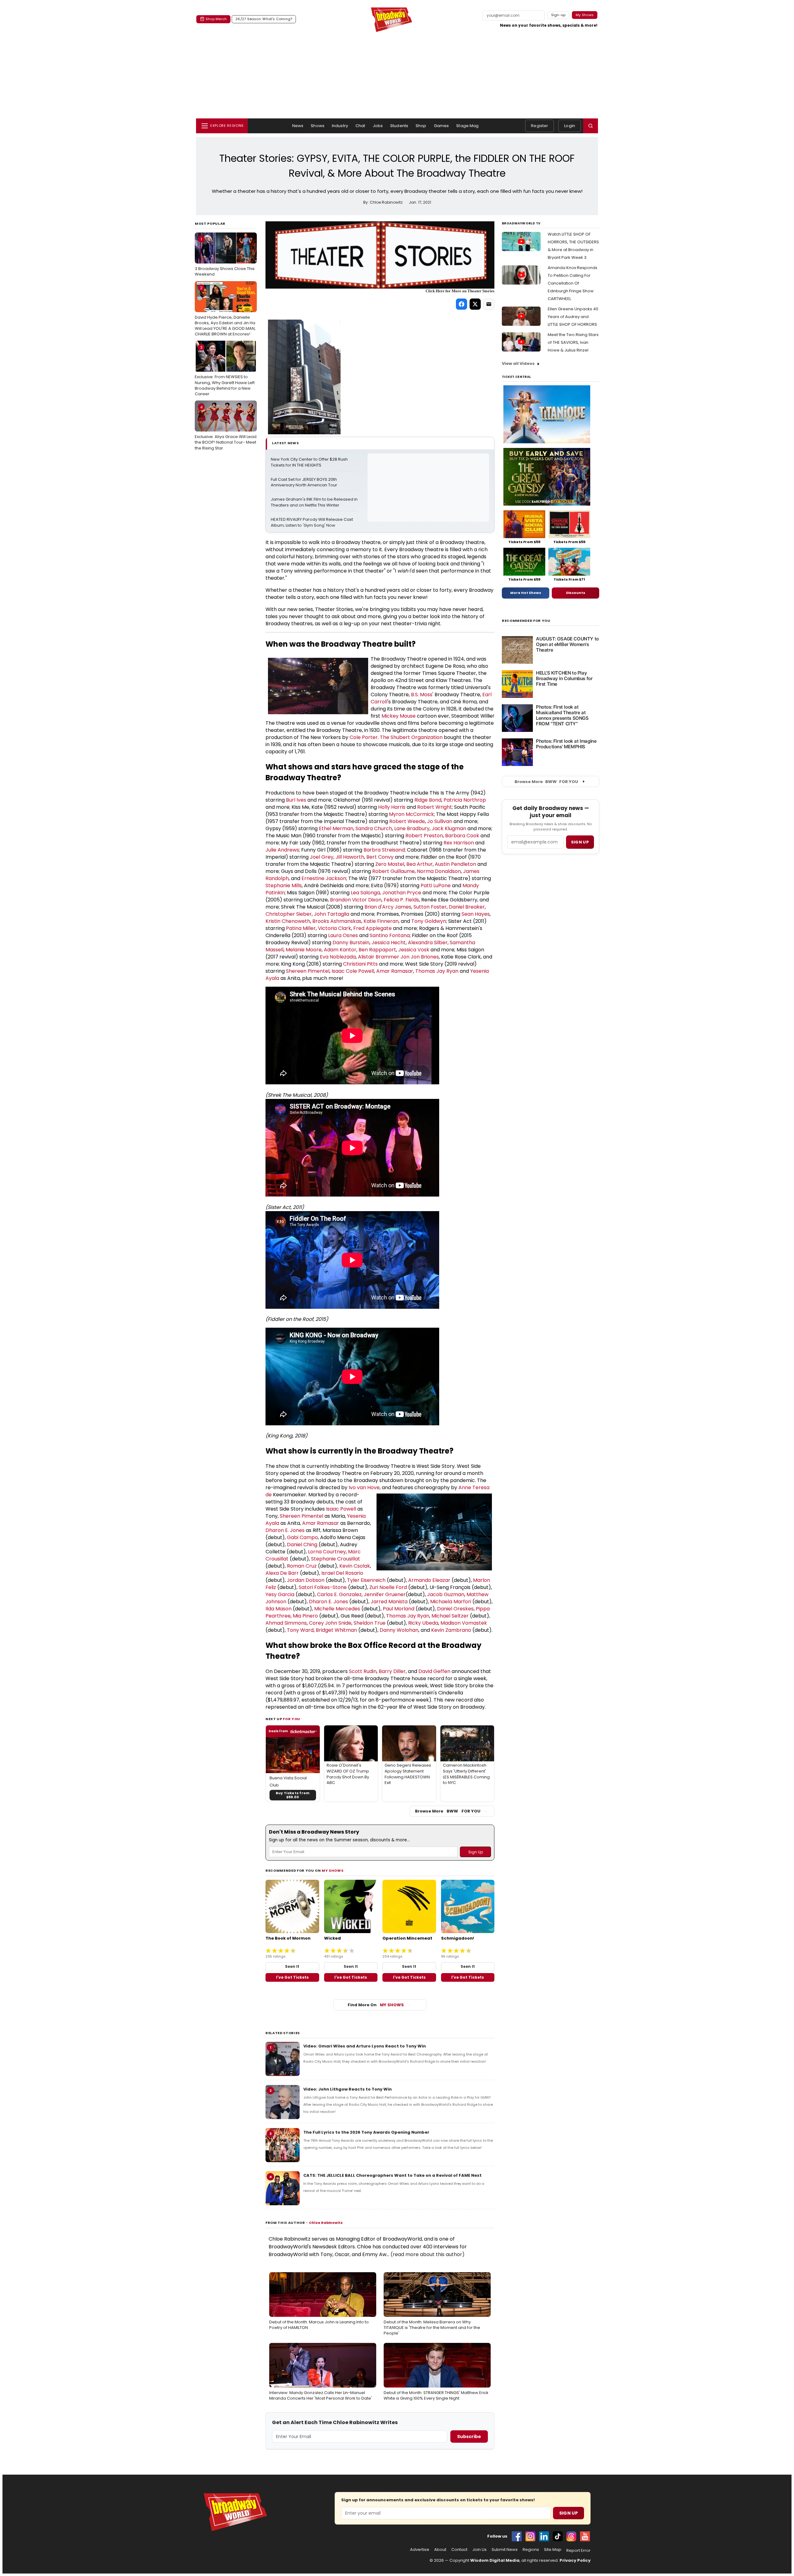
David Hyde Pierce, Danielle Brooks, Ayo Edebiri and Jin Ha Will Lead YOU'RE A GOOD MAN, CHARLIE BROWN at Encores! (225, 311)
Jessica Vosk (414, 950)
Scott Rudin (363, 1671)
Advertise (420, 2550)
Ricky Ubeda (423, 1623)
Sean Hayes (476, 914)
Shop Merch (216, 19)
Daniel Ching (302, 1545)
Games (442, 126)
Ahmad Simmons (286, 1623)
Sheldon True (370, 1623)
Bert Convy (380, 857)
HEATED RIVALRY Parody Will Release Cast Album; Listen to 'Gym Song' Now (312, 522)
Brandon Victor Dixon (356, 900)
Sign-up (558, 15)
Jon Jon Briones (420, 957)
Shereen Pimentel (308, 971)
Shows (318, 126)
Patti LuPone (436, 885)
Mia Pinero (305, 1616)
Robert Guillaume (393, 871)
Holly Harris (392, 807)
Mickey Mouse (399, 716)
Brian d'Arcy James (388, 907)
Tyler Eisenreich (366, 1580)
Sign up (580, 842)
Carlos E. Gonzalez (339, 1594)
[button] (591, 126)
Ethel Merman (336, 828)
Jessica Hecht (389, 943)
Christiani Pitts (360, 964)
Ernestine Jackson (324, 878)
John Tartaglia (332, 914)
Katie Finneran (381, 921)
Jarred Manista (389, 1602)
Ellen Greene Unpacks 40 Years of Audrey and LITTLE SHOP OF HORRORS (573, 317)
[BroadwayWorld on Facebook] (517, 2536)
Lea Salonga (365, 893)
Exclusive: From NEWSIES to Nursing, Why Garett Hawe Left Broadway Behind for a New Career (225, 371)
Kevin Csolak (355, 1566)
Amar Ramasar (395, 971)
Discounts (576, 593)
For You (292, 1719)
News (298, 126)
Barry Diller (392, 1671)
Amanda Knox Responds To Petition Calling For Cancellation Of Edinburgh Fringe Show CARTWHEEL (573, 283)
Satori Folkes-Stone (323, 1587)
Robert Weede (407, 821)
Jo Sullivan (440, 821)
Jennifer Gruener (385, 1594)
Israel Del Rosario (342, 1573)
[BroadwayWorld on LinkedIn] (544, 2536)
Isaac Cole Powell (353, 971)
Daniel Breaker (467, 907)
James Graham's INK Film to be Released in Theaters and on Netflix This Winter (314, 502)
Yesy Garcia (280, 1594)
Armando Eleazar (429, 1580)
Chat (360, 126)
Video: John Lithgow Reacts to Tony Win (348, 2089)
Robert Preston (424, 836)
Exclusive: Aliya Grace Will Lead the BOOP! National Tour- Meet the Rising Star (226, 427)
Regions (531, 2550)
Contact (459, 2550)
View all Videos (518, 363)
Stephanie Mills (284, 885)
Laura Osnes (343, 935)
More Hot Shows (526, 593)
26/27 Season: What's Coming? (264, 19)
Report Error (578, 2551)
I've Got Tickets (292, 1977)
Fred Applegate (372, 928)
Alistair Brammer (379, 957)
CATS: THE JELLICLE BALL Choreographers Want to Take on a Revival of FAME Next (393, 2175)
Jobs (378, 126)
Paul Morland (399, 1609)
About (440, 2550)
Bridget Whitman (336, 1630)
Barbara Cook (462, 836)
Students (399, 126)
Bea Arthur (419, 864)
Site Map (553, 2550)
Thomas (426, 971)
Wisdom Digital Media (495, 2560)
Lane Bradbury (412, 828)
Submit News (505, 2550)
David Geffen (434, 1671)
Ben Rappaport (377, 950)
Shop (421, 126)
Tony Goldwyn (429, 921)
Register (540, 126)
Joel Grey (322, 857)
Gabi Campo (302, 1537)
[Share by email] (489, 304)
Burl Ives (296, 800)
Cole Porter (364, 737)
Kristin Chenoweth (288, 921)
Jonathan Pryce (402, 893)
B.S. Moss (422, 695)
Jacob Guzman (446, 1594)
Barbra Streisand (384, 850)
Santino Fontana (390, 935)
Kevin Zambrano (451, 1630)
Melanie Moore (304, 950)
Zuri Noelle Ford (388, 1587)
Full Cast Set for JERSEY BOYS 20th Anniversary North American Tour (304, 482)
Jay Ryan (447, 971)
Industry (340, 126)
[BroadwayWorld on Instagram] (530, 2536)
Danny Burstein (351, 943)
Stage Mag (467, 126)
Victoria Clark (335, 928)
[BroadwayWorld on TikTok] (558, 2536)
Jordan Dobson (306, 1580)
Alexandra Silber (428, 943)
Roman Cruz (302, 1566)
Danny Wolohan (399, 1630)
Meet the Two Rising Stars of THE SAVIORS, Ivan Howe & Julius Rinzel (573, 342)
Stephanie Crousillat (336, 1559)
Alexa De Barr (282, 1573)
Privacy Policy (575, 2560)
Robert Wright (435, 807)
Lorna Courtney (327, 1552)
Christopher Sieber (289, 914)
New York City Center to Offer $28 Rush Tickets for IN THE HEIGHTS (310, 462)
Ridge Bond (428, 800)
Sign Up (569, 2513)
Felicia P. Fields (401, 900)
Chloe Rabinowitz (326, 2223)
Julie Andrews (282, 850)
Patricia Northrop (465, 800)
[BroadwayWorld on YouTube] (585, 2536)
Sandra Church (374, 828)
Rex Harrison (459, 843)
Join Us (480, 2550)
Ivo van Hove (364, 1487)
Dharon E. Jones (285, 1530)
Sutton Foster (430, 907)
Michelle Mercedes (337, 1609)
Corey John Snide (330, 1623)
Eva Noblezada (338, 957)
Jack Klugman (449, 828)
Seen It (292, 1966)
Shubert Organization (417, 737)
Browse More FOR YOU (448, 1811)
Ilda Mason (279, 1609)
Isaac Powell (341, 1509)
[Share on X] (475, 304)
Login (570, 126)
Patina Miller (301, 928)
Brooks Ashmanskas (337, 921)
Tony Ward (300, 1630)
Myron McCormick (411, 814)
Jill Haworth (350, 857)
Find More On (376, 2005)
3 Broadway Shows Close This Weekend (225, 257)
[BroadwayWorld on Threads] (571, 2536)
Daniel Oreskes (455, 1609)
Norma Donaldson (439, 871)
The (385, 737)
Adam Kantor (340, 950)
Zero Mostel (390, 864)
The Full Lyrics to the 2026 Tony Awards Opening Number (366, 2132)
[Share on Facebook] (462, 304)
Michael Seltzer (450, 1616)
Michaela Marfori (451, 1602)
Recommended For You (526, 621)
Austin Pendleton (455, 864)
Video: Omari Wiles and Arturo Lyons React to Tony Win (365, 2046)
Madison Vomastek (464, 1623)
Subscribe (469, 2437)
